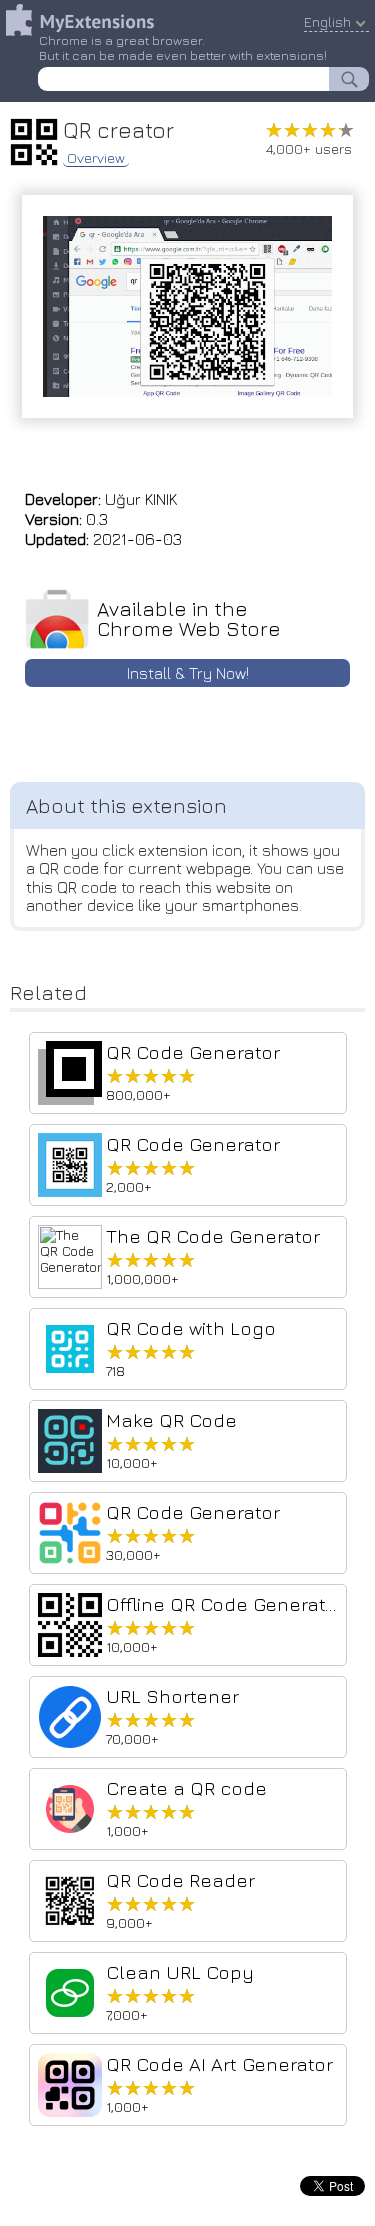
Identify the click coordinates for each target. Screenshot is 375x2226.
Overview (96, 158)
